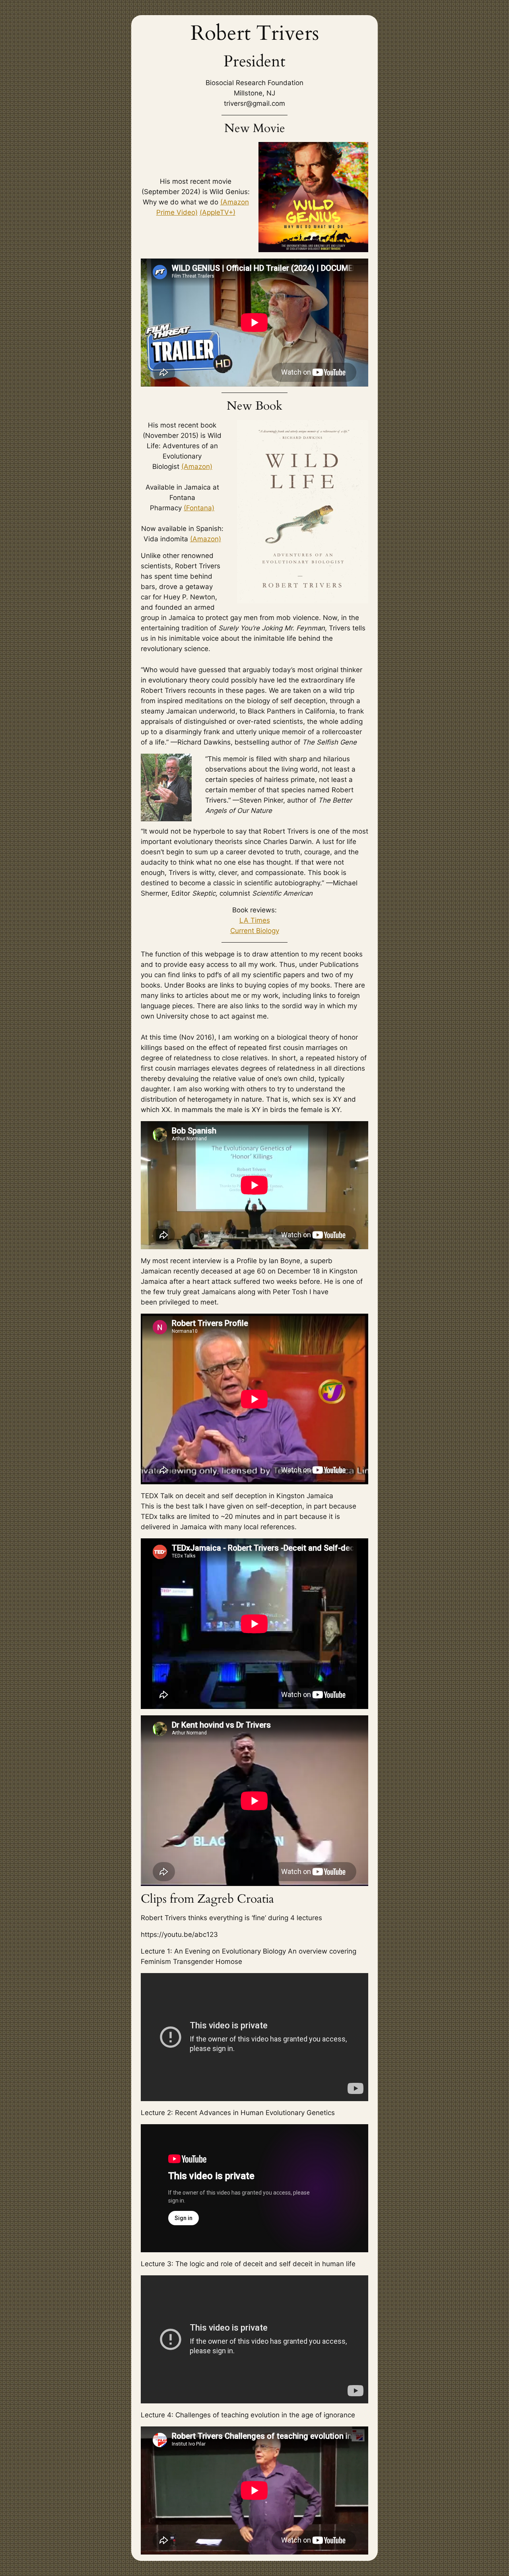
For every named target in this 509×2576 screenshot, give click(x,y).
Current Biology (255, 931)
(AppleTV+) (218, 212)
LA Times (255, 920)
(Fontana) (199, 508)
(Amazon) (197, 467)
